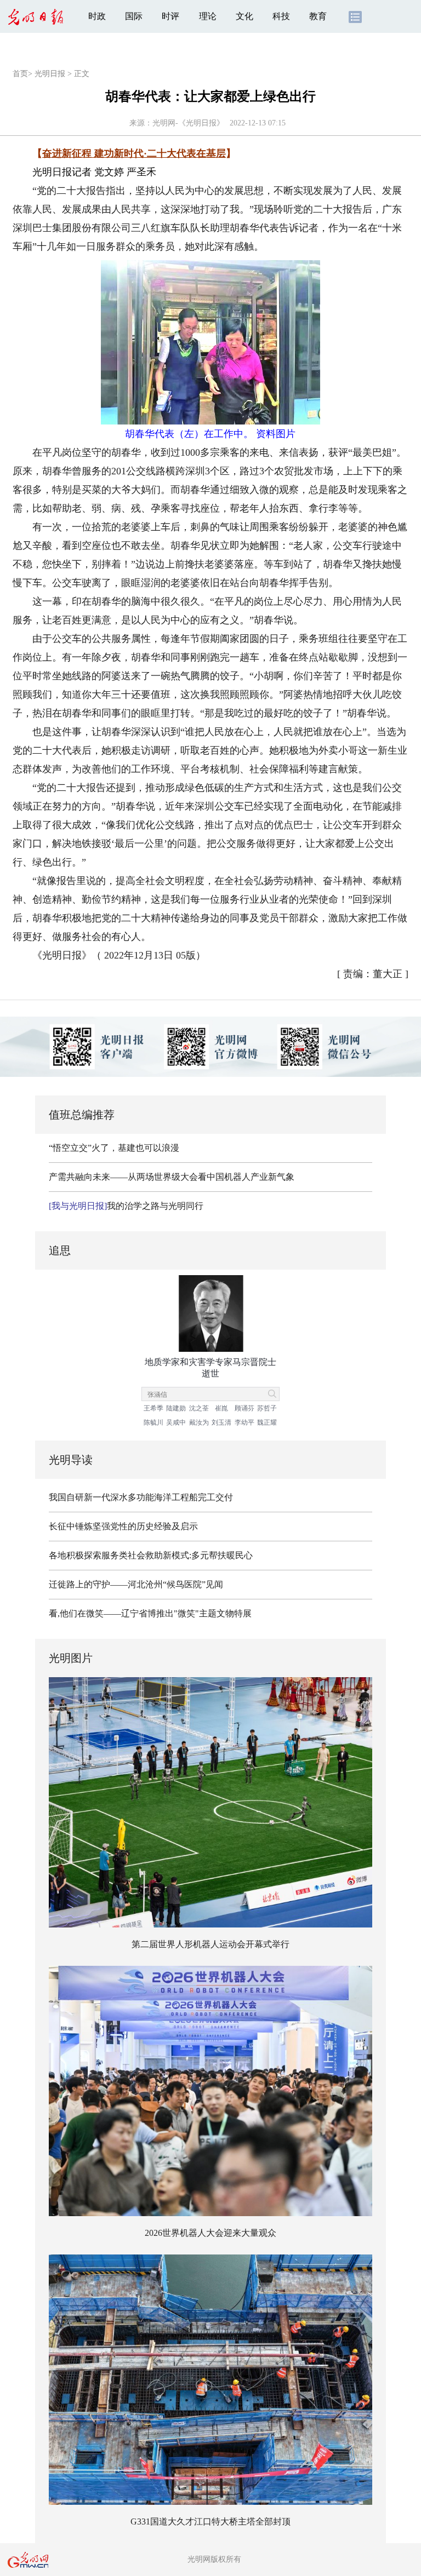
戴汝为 (199, 1422)
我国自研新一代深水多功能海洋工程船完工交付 (141, 1497)
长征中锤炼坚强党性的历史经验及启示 (123, 1526)
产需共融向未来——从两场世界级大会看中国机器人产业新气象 (172, 1177)
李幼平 (244, 1422)
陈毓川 (153, 1422)
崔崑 (221, 1408)
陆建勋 (176, 1408)
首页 (20, 74)
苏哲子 (267, 1408)
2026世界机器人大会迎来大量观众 (210, 2233)
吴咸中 (176, 1422)
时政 (97, 16)
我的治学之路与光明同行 (126, 1206)
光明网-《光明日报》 (188, 123)
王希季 (153, 1408)
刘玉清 (221, 1422)
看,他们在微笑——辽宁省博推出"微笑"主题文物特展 (150, 1613)
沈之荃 (199, 1408)
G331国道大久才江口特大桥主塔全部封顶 (210, 2522)
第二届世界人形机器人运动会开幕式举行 (210, 1944)
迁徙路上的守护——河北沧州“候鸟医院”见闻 (136, 1584)
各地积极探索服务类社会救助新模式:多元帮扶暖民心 (151, 1555)
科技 (281, 16)
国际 (134, 16)
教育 (318, 16)
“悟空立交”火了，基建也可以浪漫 (114, 1148)
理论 (208, 16)
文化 (244, 16)
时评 (170, 16)
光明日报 (50, 74)
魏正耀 (267, 1422)
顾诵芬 (244, 1408)
